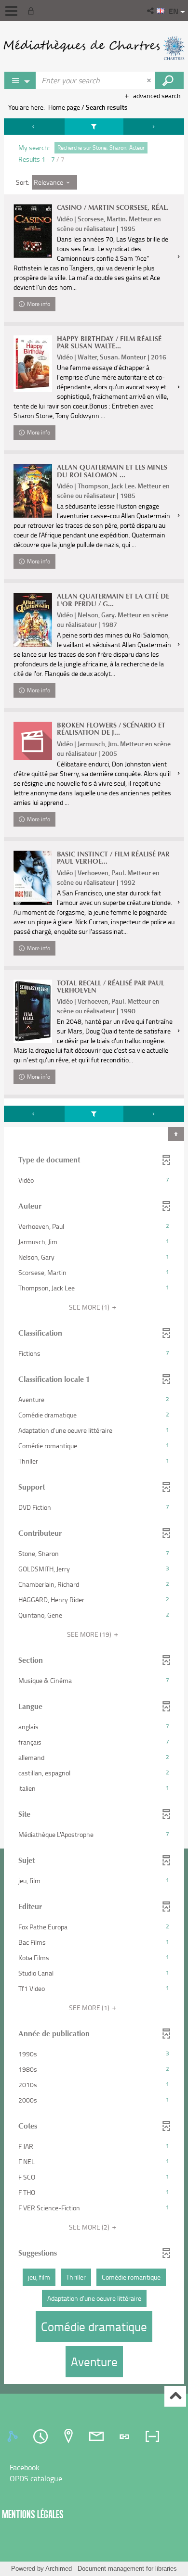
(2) (90, 2227)
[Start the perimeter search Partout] (169, 80)
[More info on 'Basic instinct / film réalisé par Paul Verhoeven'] (33, 878)
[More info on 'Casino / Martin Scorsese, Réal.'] (33, 231)
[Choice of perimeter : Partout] (20, 80)
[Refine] (94, 127)
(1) (90, 1307)
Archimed (59, 2569)
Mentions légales (33, 2514)
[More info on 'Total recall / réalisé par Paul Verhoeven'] (33, 1011)
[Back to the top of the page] (175, 2396)
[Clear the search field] (150, 80)
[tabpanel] (94, 1252)
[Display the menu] (11, 11)
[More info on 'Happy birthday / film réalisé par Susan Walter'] (33, 364)
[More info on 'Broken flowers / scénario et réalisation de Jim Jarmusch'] (33, 741)
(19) (90, 1634)
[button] (151, 11)
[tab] (14, 2436)
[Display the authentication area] (33, 11)
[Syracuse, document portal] (94, 48)
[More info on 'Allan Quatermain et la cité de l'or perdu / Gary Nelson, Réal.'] (33, 620)
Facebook (25, 2467)
